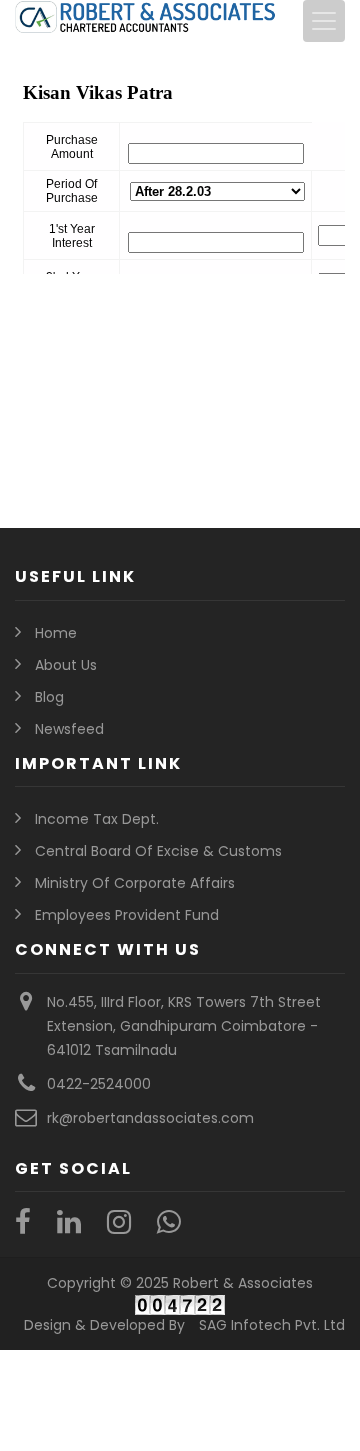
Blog (49, 697)
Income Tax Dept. (97, 819)
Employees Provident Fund (127, 915)
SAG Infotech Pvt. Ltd (272, 1325)
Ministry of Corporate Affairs (135, 883)
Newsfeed (69, 729)
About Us (66, 665)
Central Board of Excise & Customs (158, 851)
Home (56, 633)
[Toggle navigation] (324, 21)
